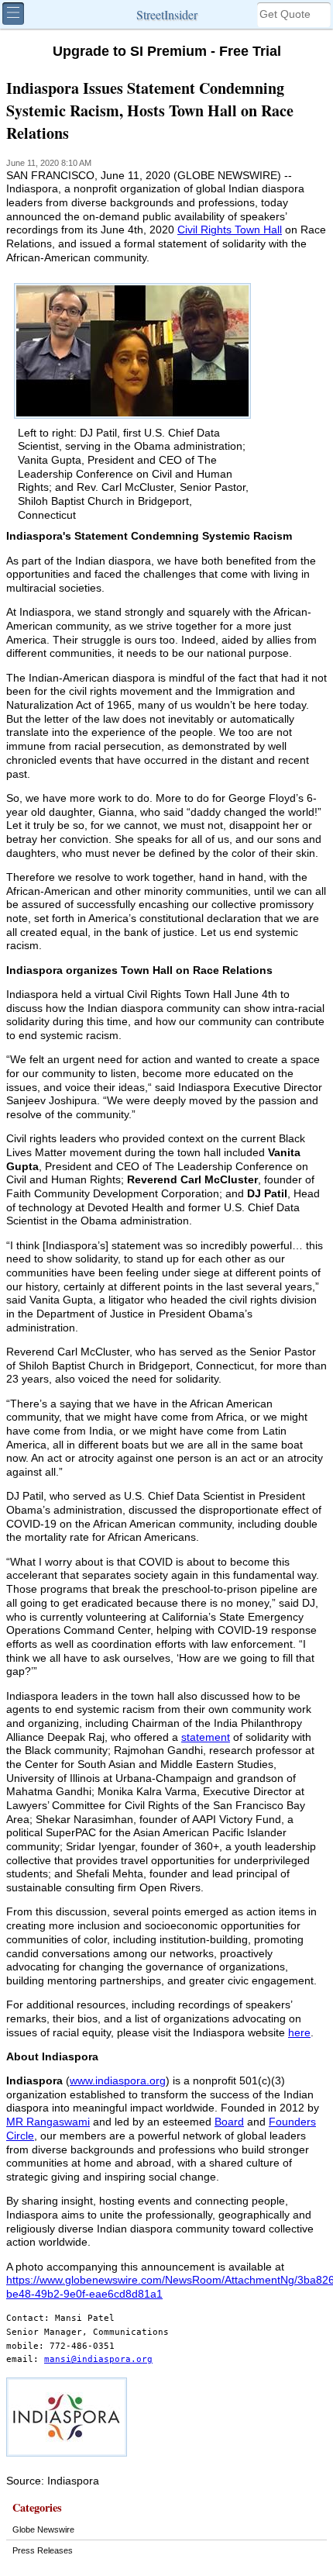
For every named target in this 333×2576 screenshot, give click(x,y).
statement (206, 1737)
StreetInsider (167, 14)
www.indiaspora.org (118, 2081)
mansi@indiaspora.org (98, 2359)
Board (229, 2122)
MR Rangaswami (48, 2122)
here (299, 2033)
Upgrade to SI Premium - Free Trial (167, 51)
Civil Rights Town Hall (230, 230)
